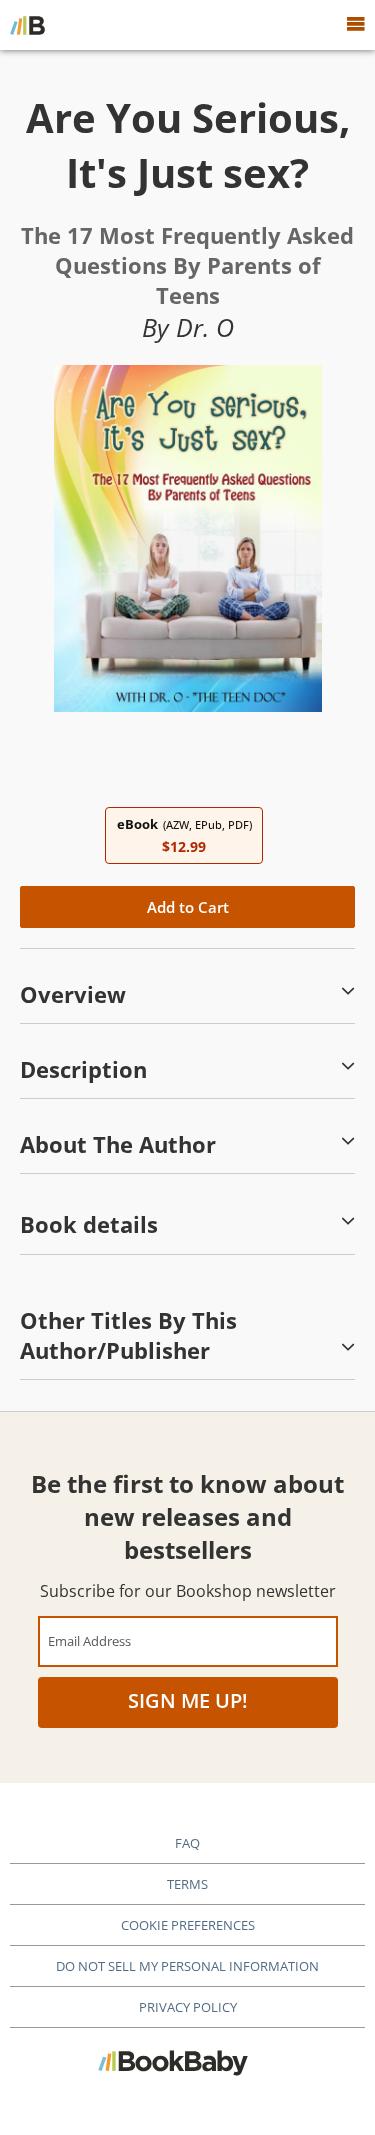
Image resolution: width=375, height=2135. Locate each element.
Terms (187, 1884)
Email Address (89, 1640)
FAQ (187, 1843)
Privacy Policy (188, 2007)
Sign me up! (188, 1700)
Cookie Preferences (188, 1925)
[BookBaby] (27, 25)
